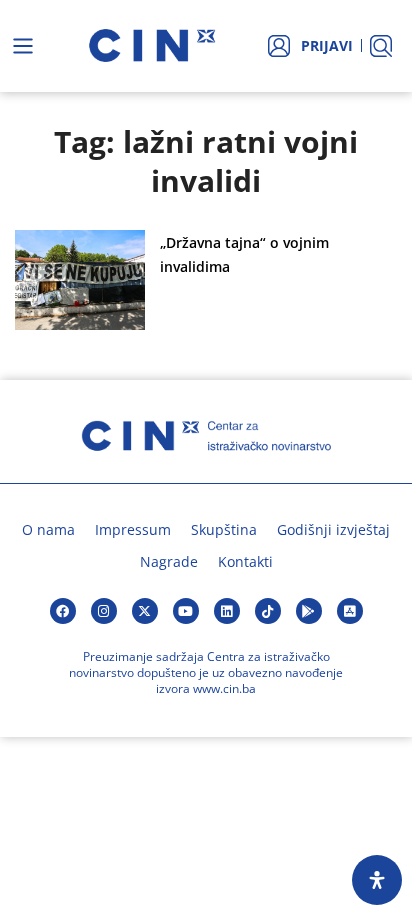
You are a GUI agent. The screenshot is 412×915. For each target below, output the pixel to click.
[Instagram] (104, 611)
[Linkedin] (227, 611)
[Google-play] (309, 611)
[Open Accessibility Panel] (377, 880)
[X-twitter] (145, 611)
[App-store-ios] (350, 611)
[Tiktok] (268, 611)
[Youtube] (186, 611)
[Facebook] (63, 611)
